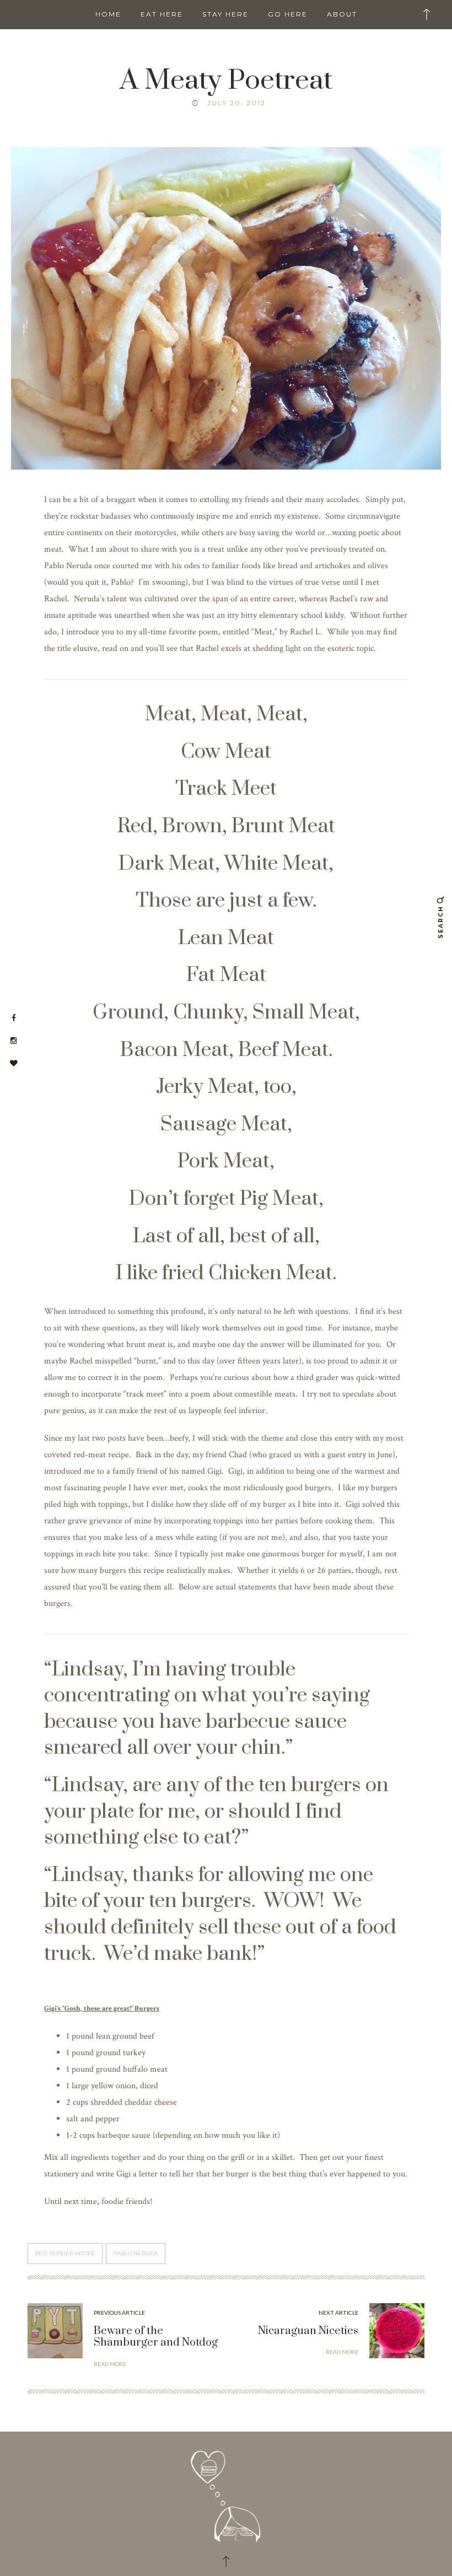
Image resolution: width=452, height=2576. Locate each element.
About (342, 14)
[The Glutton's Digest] (226, 2491)
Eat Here (162, 14)
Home (108, 14)
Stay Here (225, 14)
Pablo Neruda (136, 2253)
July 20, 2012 (236, 103)
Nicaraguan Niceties (308, 2331)
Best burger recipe (65, 2253)
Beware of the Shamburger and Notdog (156, 2337)
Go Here (288, 14)
